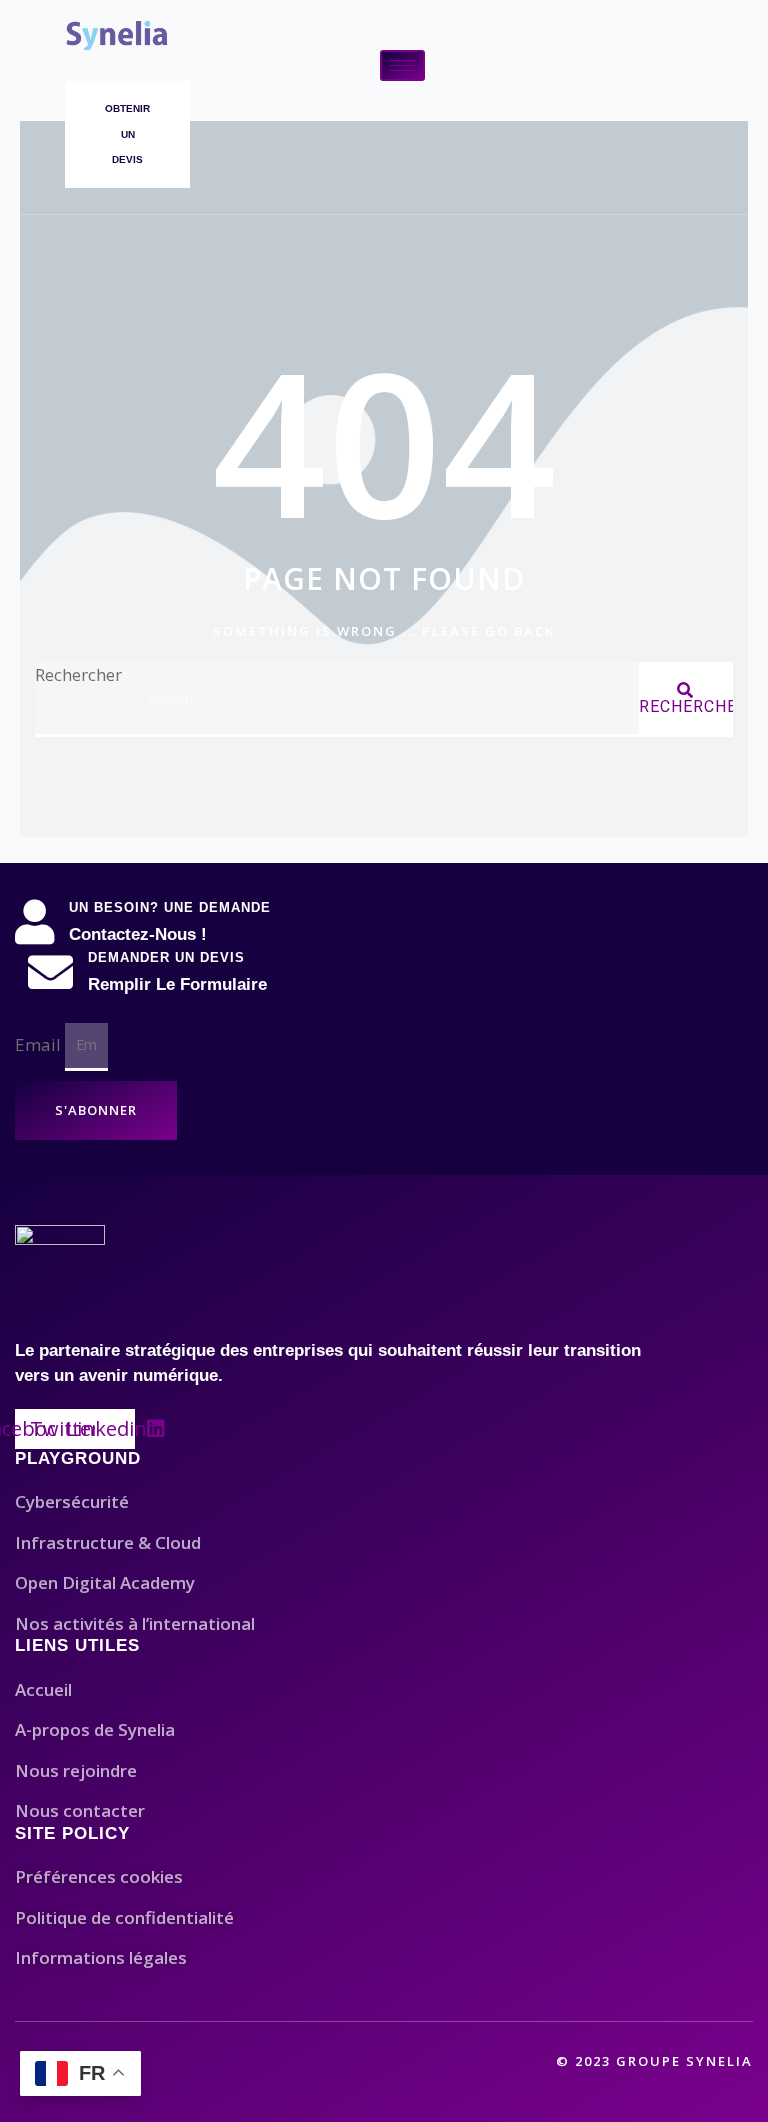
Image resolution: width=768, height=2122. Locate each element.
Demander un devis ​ (169, 957)
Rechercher (78, 674)
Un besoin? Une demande (170, 907)
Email (40, 1043)
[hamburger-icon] (402, 65)
